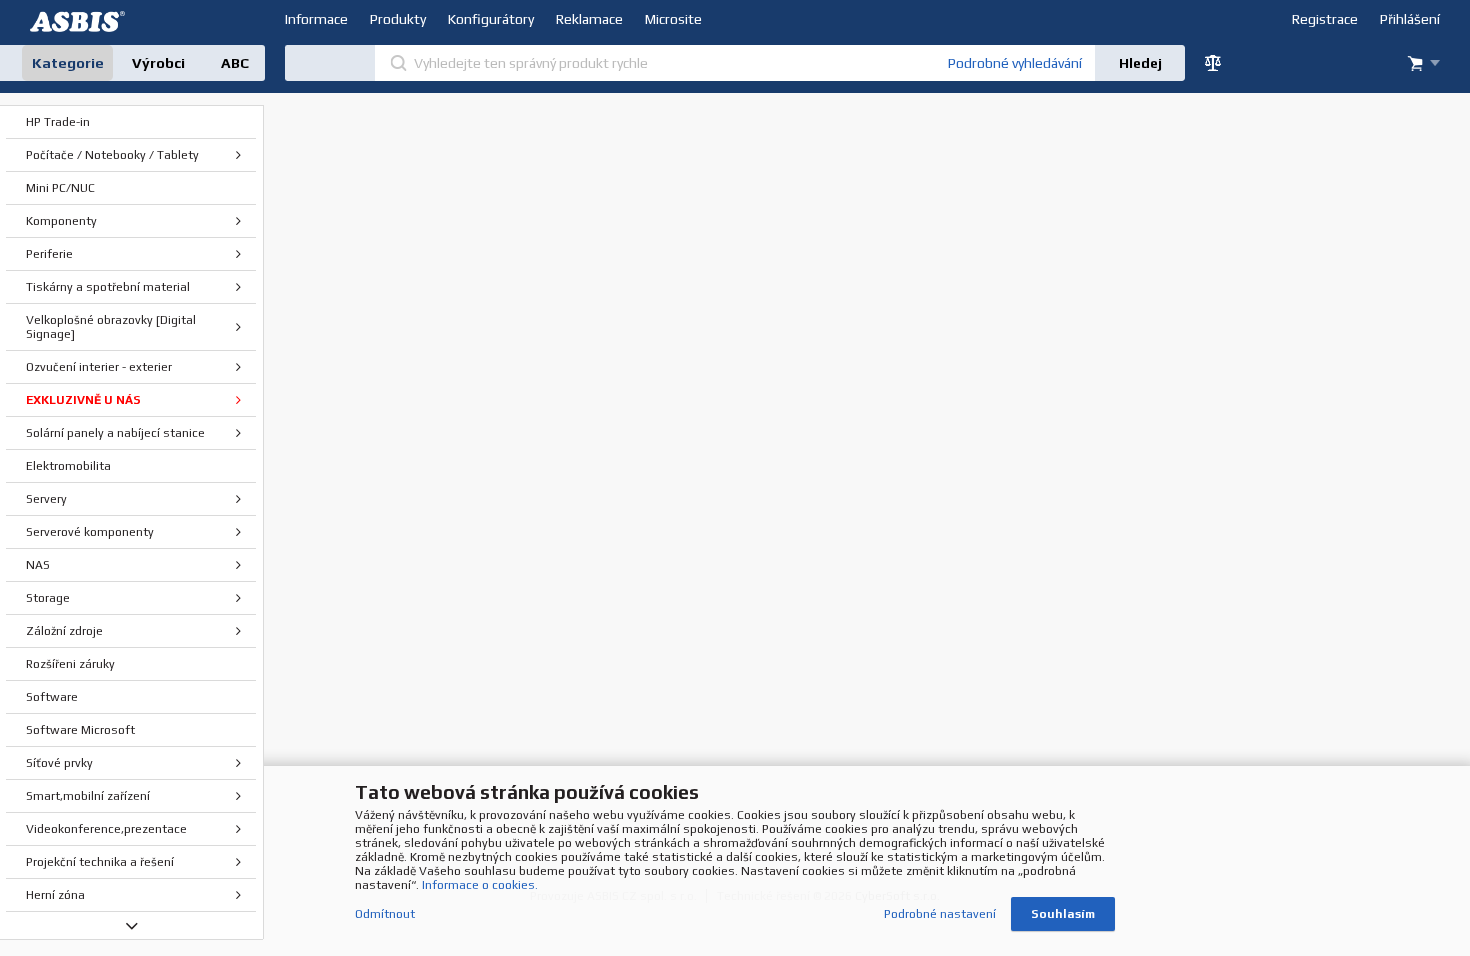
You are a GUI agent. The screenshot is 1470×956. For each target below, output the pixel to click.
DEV (80, 21)
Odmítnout (385, 914)
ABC (235, 63)
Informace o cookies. (480, 885)
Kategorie (68, 63)
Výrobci (158, 63)
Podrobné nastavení (940, 914)
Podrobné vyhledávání (1015, 63)
